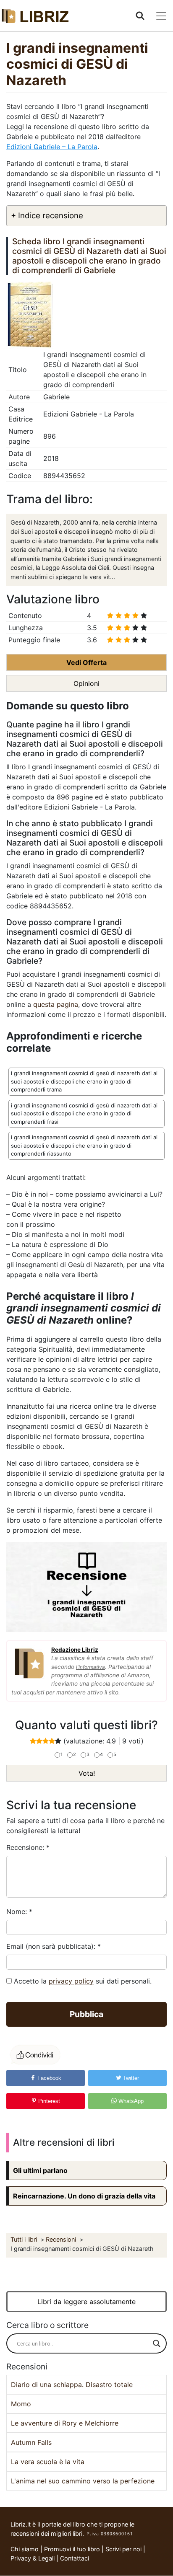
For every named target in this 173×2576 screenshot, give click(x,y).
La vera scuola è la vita (48, 2462)
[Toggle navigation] (161, 16)
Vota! (87, 1773)
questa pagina (56, 1004)
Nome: (19, 1911)
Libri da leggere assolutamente (86, 2302)
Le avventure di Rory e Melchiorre (65, 2423)
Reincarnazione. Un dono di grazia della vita (84, 2196)
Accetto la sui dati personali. (83, 1981)
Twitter (130, 2078)
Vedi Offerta (86, 662)
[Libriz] (36, 16)
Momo (21, 2404)
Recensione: (28, 1847)
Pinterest (48, 2101)
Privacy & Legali (33, 2558)
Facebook (48, 2078)
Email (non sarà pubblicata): (54, 1946)
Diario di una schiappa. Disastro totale (72, 2385)
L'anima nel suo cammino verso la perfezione (83, 2481)
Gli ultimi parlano (40, 2170)
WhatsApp (130, 2101)
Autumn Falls (31, 2442)
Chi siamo (25, 2549)
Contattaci (75, 2558)
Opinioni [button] (86, 683)
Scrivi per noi (123, 2549)
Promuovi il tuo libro (72, 2549)
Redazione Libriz (75, 1650)
